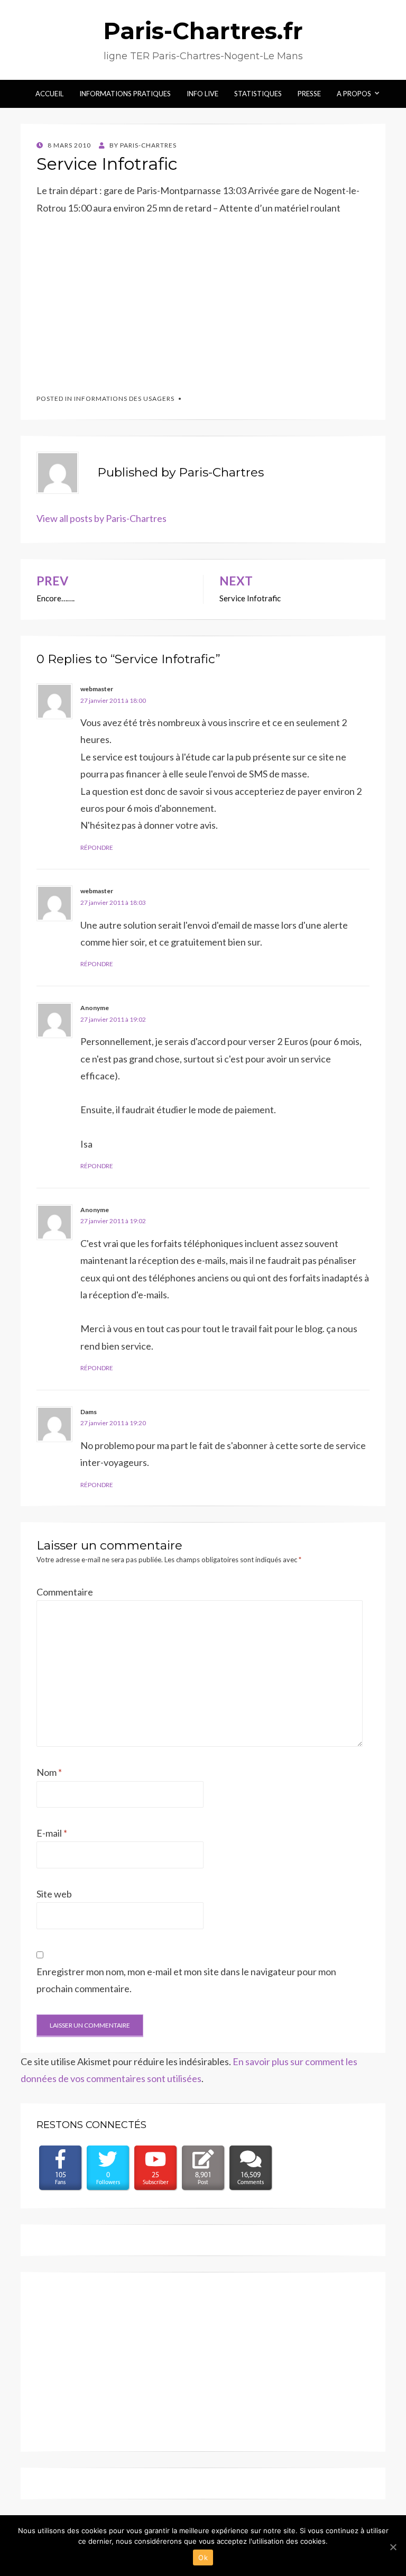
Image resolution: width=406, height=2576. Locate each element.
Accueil (49, 94)
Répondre (97, 847)
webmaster (97, 689)
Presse (309, 94)
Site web (54, 1894)
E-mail (52, 1833)
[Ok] (393, 2547)
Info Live (202, 94)
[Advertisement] (116, 299)
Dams (89, 1412)
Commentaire (65, 1592)
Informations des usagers (124, 398)
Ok (203, 2557)
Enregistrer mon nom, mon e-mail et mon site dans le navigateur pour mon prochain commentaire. (186, 1980)
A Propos (354, 94)
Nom (49, 1772)
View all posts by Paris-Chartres (101, 518)
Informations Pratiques (125, 94)
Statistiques (258, 94)
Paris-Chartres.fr (203, 31)
